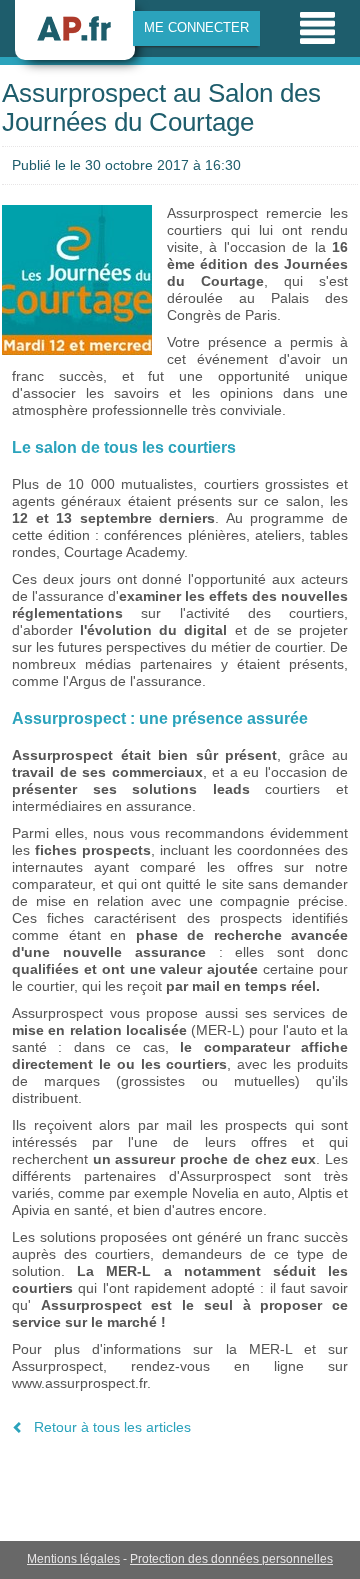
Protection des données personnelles (231, 1559)
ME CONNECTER (196, 27)
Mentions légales (73, 1559)
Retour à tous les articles (112, 1427)
